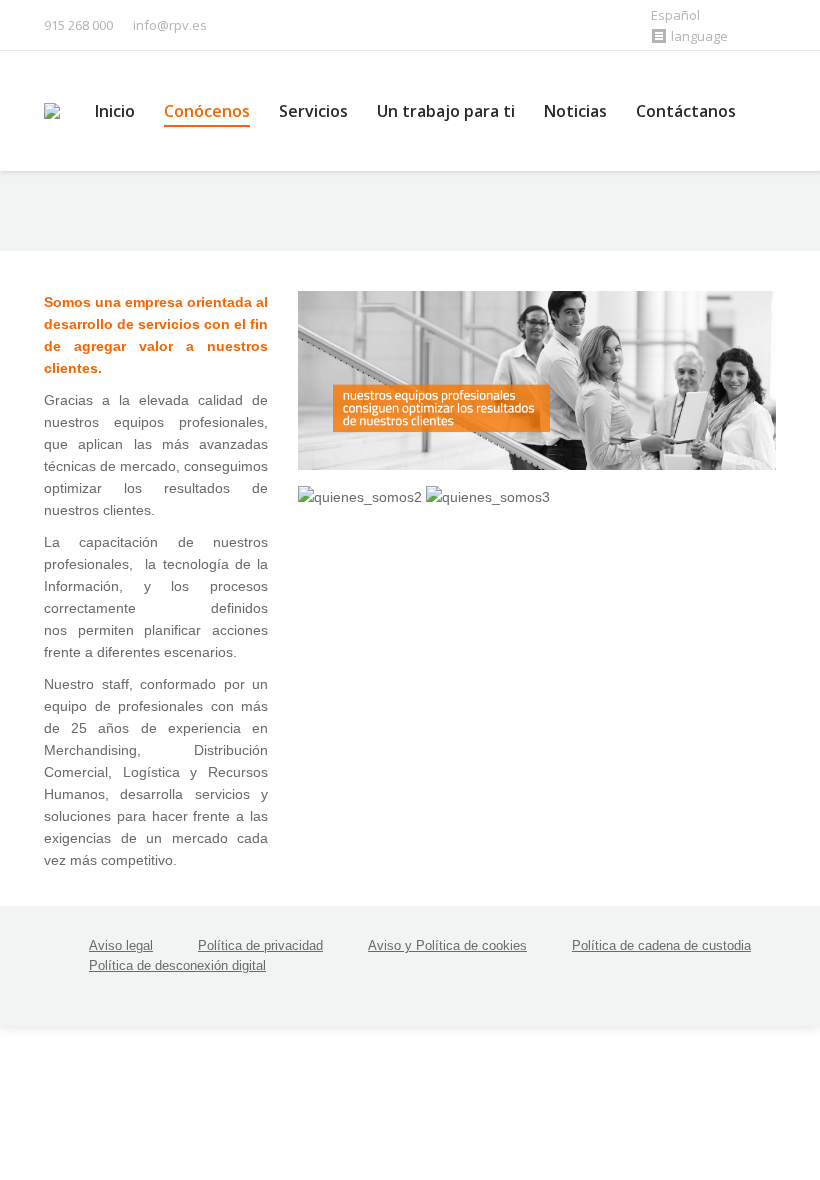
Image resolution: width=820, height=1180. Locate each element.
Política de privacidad (260, 945)
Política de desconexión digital (177, 965)
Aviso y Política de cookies (447, 945)
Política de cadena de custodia (661, 945)
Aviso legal (121, 945)
